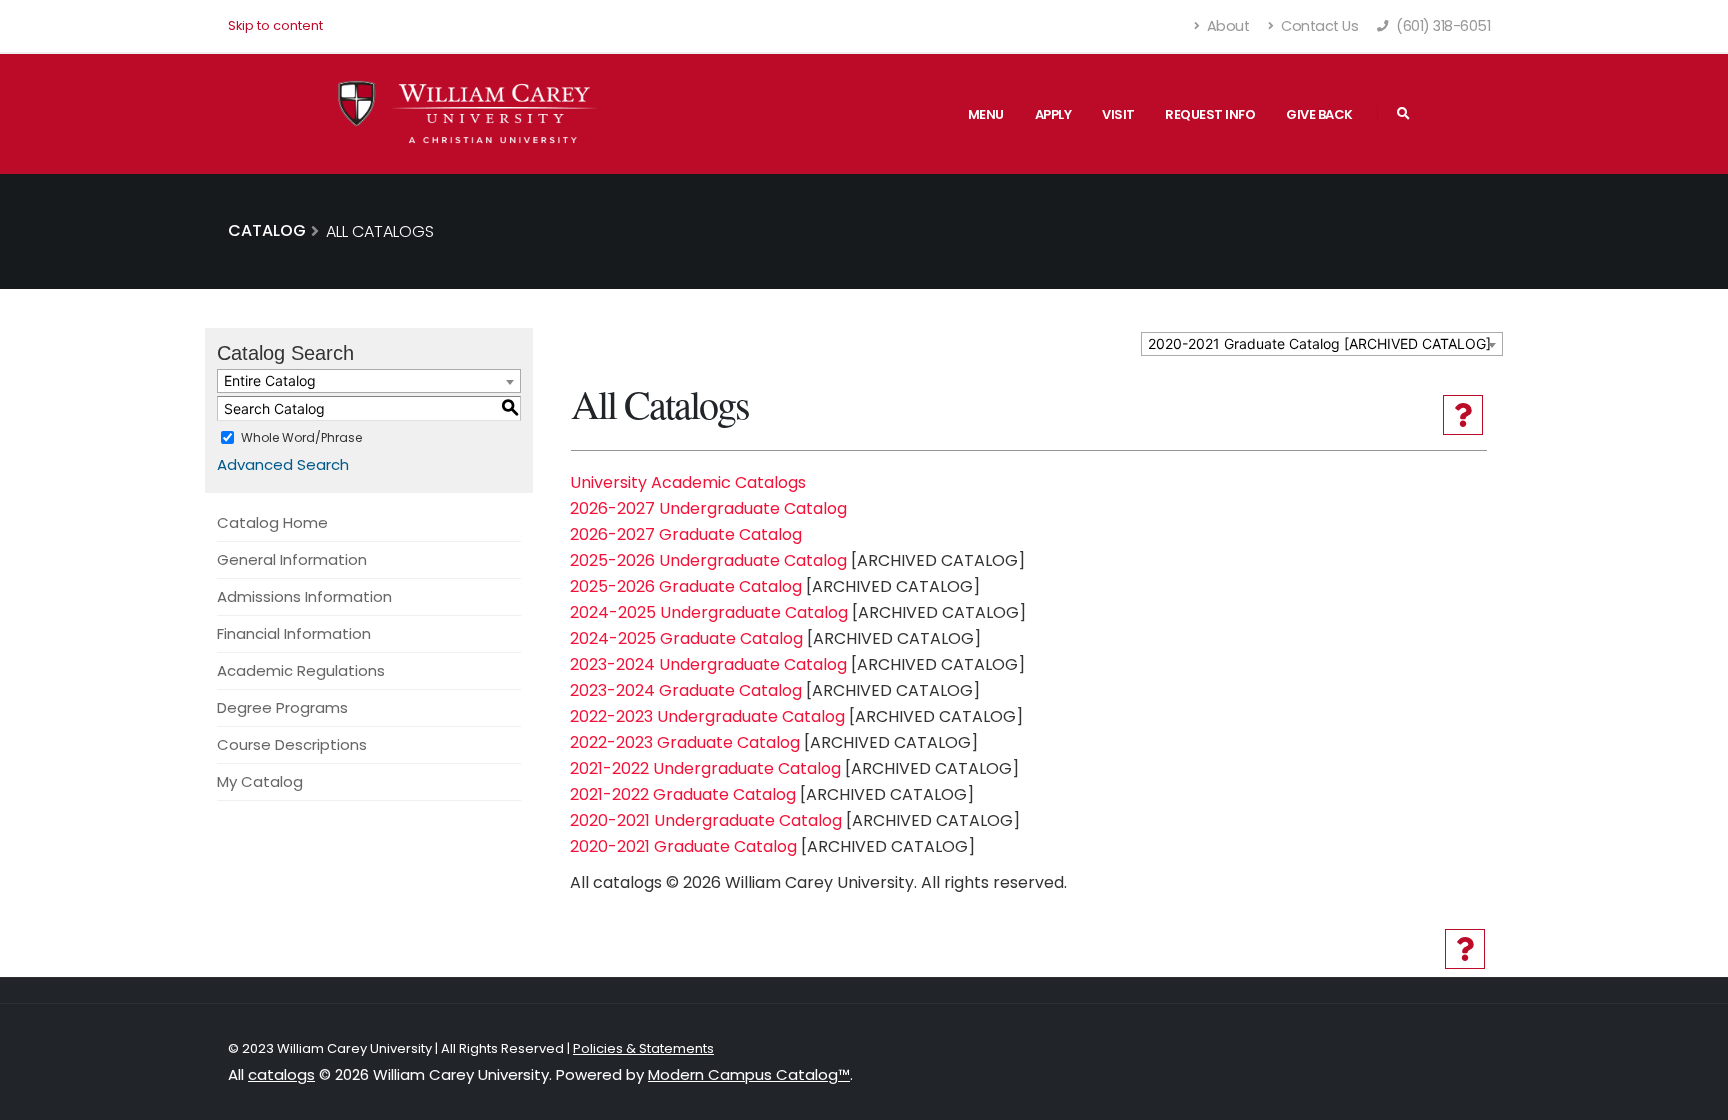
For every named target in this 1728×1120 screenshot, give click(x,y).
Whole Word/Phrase (301, 437)
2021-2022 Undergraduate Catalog (705, 768)
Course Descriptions (292, 744)
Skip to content (275, 25)
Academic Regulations (301, 670)
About (1226, 26)
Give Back (1319, 114)
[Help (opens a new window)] (1463, 415)
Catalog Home (272, 522)
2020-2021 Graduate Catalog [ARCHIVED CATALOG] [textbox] (1319, 343)
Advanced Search (283, 464)
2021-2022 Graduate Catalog (683, 794)
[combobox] (1322, 344)
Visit (1118, 114)
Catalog (267, 230)
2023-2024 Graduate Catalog (686, 690)
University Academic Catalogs (688, 482)
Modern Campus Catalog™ (749, 1074)
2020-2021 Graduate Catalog (683, 846)
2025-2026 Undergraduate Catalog (708, 560)
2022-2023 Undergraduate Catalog (707, 716)
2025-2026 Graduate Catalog (686, 586)
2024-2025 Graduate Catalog (686, 638)
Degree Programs (282, 707)
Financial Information (294, 633)
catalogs (281, 1074)
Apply (1053, 114)
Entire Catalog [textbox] (270, 380)
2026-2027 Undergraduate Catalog (708, 508)
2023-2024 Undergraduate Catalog (708, 664)
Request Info (1210, 114)
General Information (292, 559)
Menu (986, 114)
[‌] (1403, 114)
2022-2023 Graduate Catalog (685, 742)
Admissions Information (304, 596)
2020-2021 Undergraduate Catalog (706, 820)
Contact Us (1318, 26)
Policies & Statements (643, 1048)
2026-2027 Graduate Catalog (686, 534)
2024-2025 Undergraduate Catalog (709, 612)
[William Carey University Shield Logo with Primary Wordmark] (468, 113)
